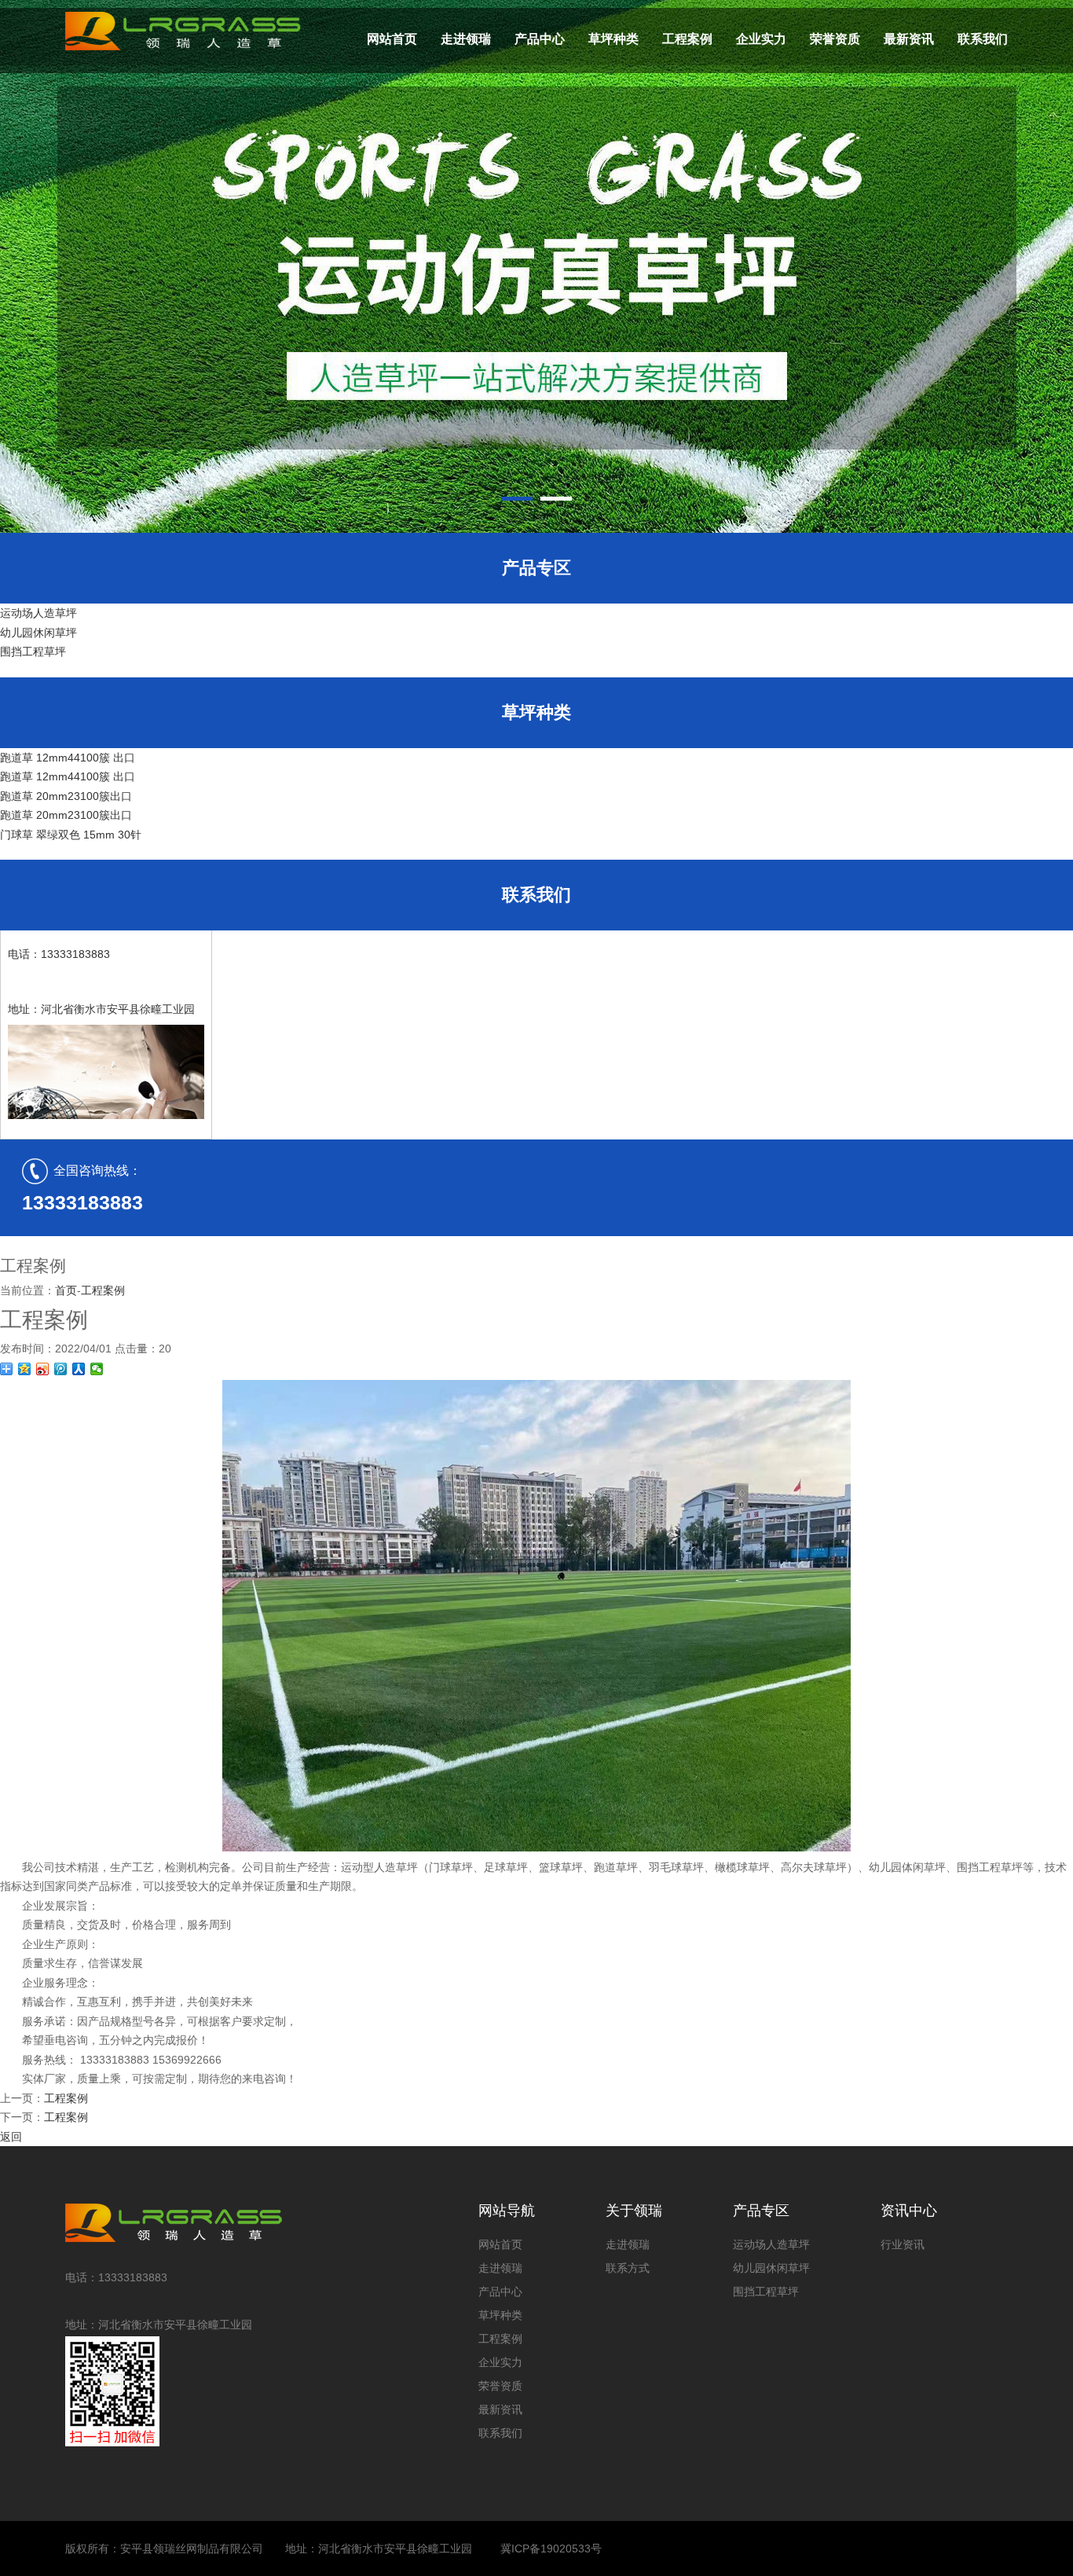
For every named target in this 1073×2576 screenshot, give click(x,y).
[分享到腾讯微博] (61, 1369)
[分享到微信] (97, 1369)
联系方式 (628, 2268)
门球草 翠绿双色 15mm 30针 (71, 835)
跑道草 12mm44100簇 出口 (68, 758)
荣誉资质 (835, 39)
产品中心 (540, 39)
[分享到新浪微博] (43, 1369)
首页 (66, 1290)
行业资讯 (903, 2244)
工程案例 (687, 39)
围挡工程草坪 (33, 651)
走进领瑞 (466, 39)
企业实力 (761, 39)
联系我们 (983, 39)
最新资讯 (909, 39)
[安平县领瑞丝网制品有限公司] (183, 2223)
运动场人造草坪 (38, 613)
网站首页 (392, 39)
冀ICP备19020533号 (551, 2548)
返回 (11, 2137)
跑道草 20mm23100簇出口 (66, 796)
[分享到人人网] (79, 1369)
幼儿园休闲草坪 (38, 633)
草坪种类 (613, 39)
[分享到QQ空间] (25, 1369)
